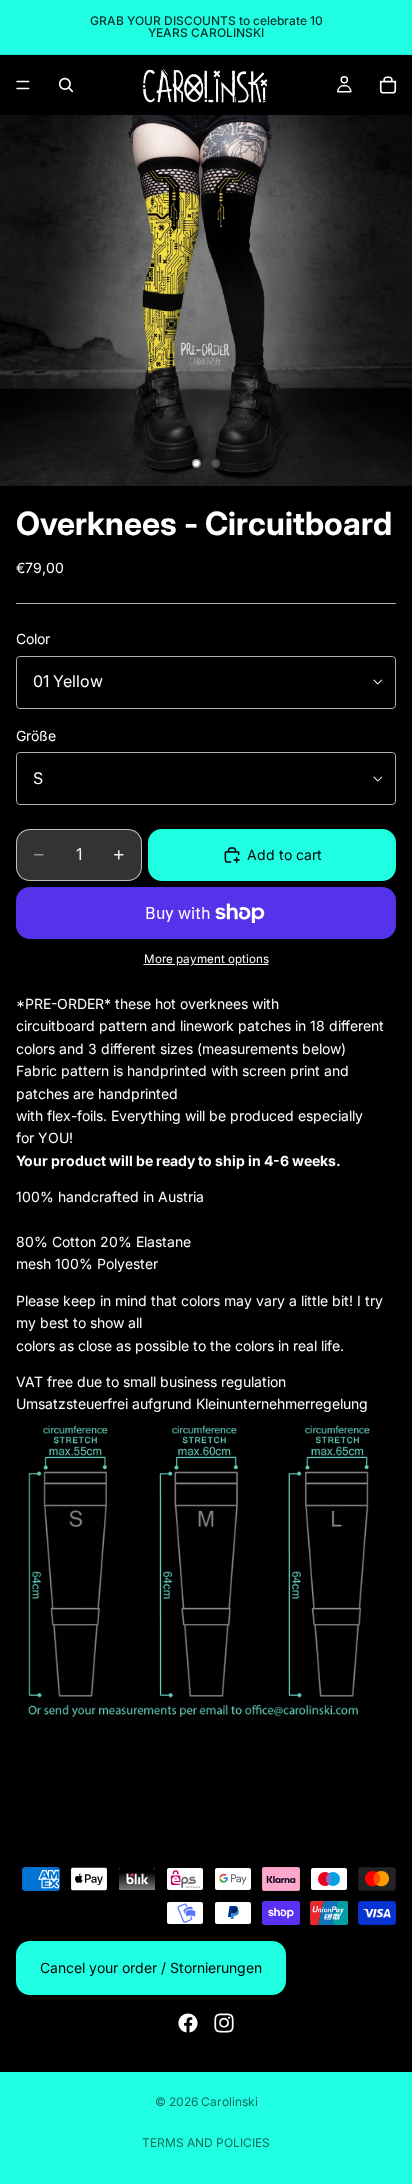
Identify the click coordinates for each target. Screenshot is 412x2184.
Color (33, 638)
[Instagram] (224, 2023)
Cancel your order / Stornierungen (151, 1967)
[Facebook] (188, 2023)
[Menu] (23, 85)
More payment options (206, 959)
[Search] (66, 85)
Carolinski (229, 2101)
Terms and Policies (206, 2142)
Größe (36, 735)
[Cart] (388, 85)
